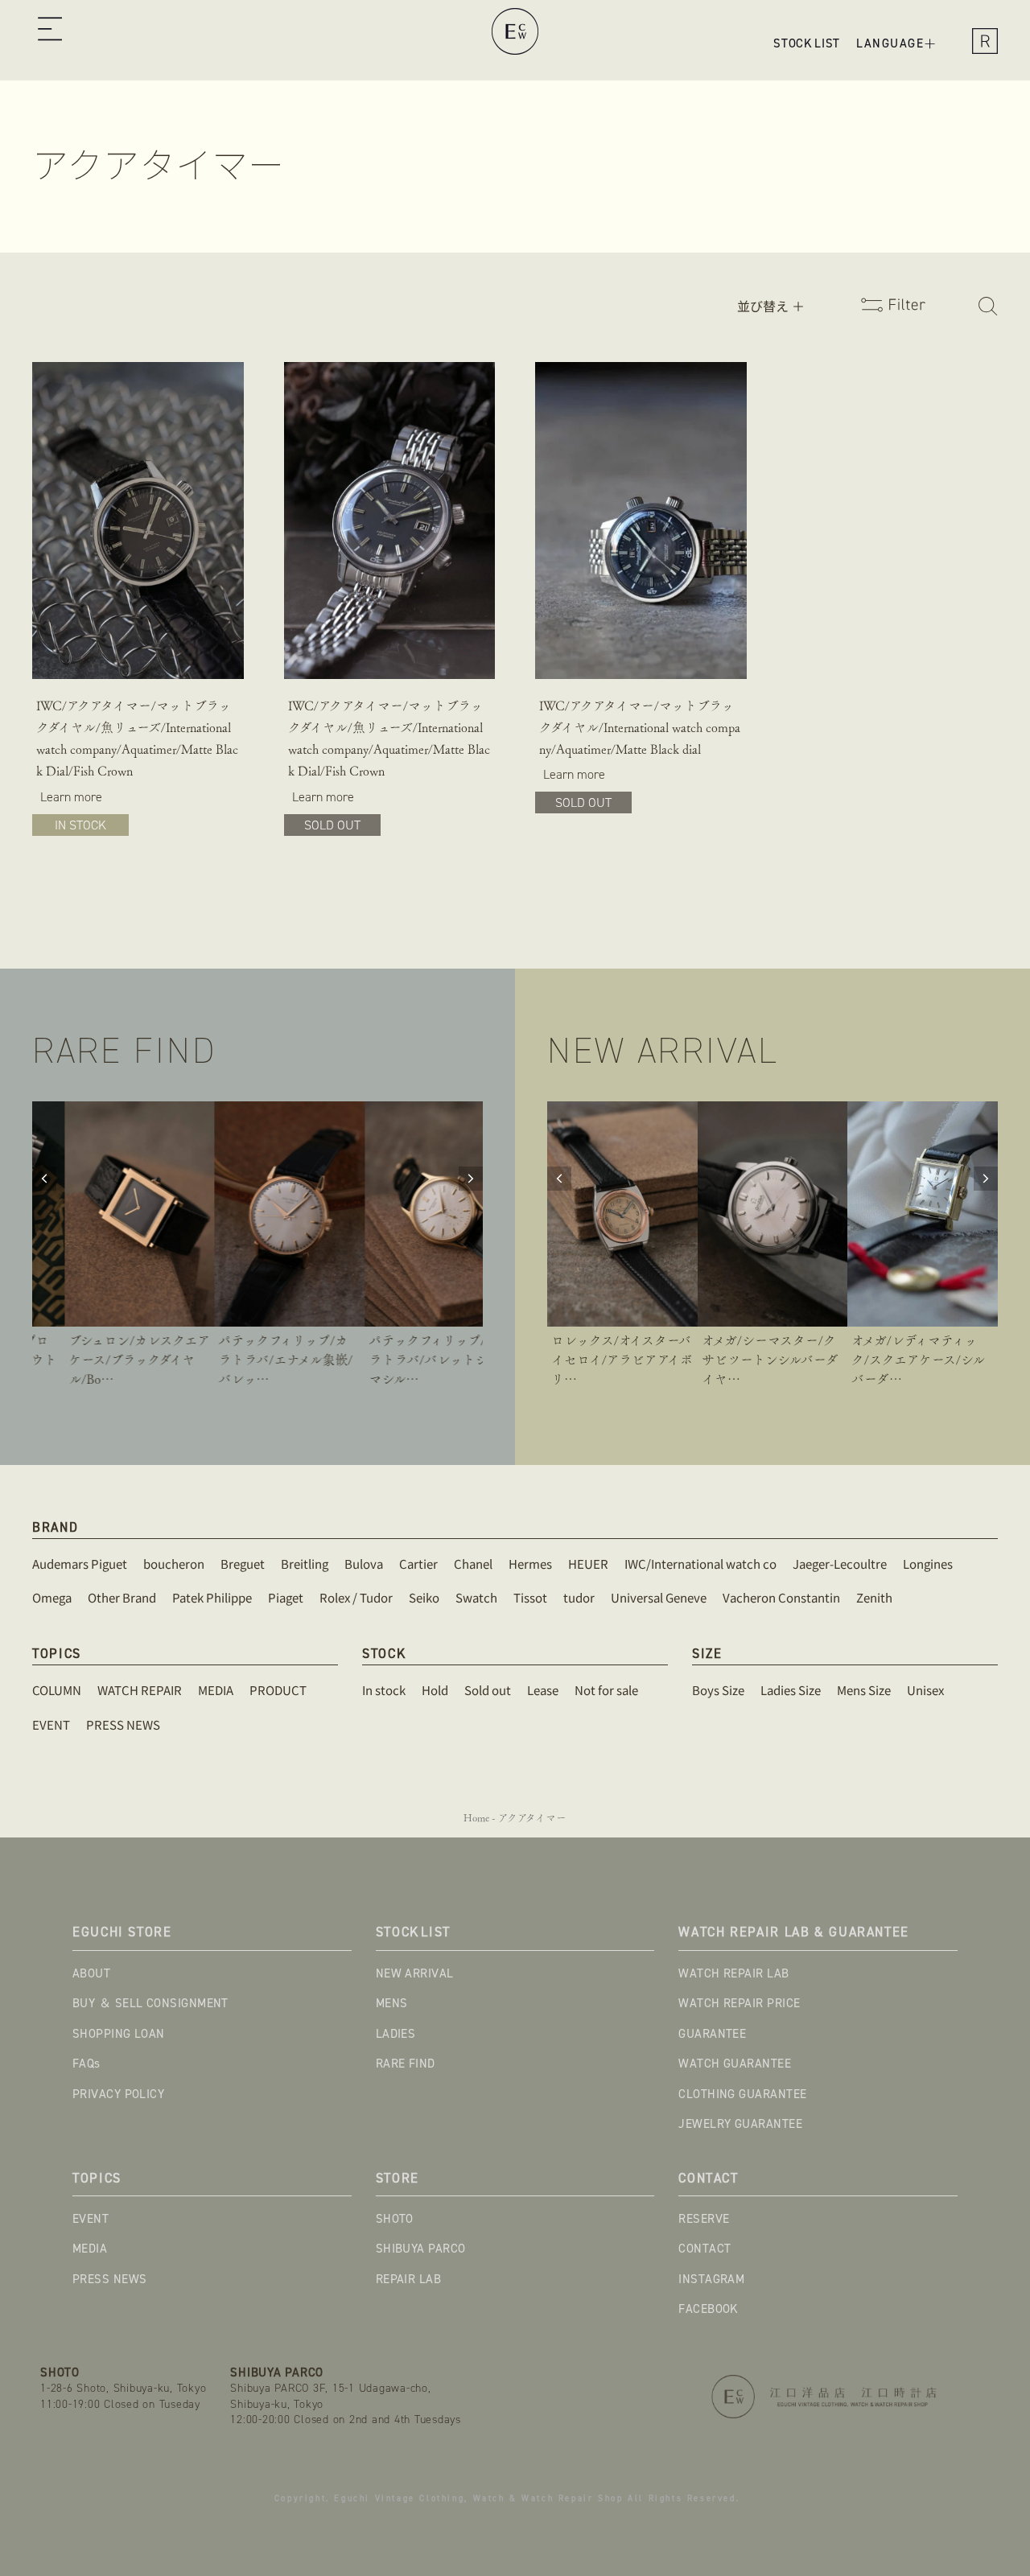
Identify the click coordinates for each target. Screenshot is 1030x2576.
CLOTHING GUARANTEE (742, 2094)
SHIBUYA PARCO (421, 2249)
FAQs (87, 2064)
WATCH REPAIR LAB (733, 1973)
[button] (49, 31)
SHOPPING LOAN (119, 2034)
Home (476, 1818)
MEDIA (90, 2249)
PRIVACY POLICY (118, 2094)
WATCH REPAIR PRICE (739, 2003)
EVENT (91, 2219)
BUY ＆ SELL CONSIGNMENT (150, 2003)
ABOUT (91, 1973)
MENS (392, 2003)
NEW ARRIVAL (415, 1973)
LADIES (396, 2034)
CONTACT (705, 2249)
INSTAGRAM (711, 2279)
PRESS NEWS (110, 2279)
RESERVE (704, 2219)
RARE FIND (406, 2064)
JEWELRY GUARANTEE (740, 2124)
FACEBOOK (709, 2309)
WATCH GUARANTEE (735, 2064)
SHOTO (395, 2219)
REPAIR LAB (409, 2279)
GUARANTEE (712, 2034)
